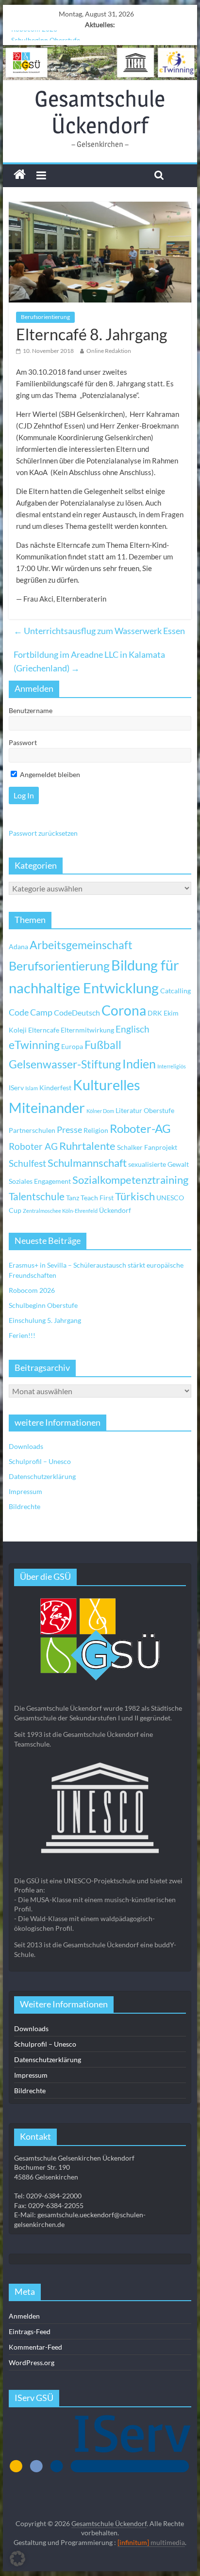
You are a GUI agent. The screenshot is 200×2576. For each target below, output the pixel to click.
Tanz (73, 1198)
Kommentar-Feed (35, 2347)
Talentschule (37, 1196)
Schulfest (27, 1163)
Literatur (129, 1110)
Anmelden (24, 2316)
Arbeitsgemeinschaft (81, 945)
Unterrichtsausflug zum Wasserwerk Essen (99, 631)
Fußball (103, 1045)
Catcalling (175, 991)
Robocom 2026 (32, 1290)
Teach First (97, 1198)
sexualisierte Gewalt (158, 1164)
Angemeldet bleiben (49, 774)
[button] (17, 2559)
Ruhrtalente (87, 1146)
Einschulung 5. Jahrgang (45, 1320)
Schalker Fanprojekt (147, 1147)
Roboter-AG (140, 1128)
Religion (96, 1130)
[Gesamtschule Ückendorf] (100, 63)
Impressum (25, 1491)
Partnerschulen (32, 1130)
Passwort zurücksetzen (43, 833)
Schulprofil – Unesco (40, 1461)
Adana (18, 946)
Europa (72, 1046)
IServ (16, 1088)
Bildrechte (25, 1506)
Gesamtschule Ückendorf (100, 112)
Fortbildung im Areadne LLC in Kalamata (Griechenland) (89, 661)
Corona (124, 1010)
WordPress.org (32, 2362)
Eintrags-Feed (30, 2331)
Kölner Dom (100, 1111)
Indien (139, 1064)
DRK (155, 1013)
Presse (69, 1129)
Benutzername (31, 710)
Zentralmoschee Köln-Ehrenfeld (60, 1211)
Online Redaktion (109, 351)
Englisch (133, 1029)
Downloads (26, 1446)
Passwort (23, 742)
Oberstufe (159, 1110)
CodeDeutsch (77, 1012)
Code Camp (31, 1012)
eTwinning (34, 1045)
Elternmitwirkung (87, 1030)
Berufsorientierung (45, 317)
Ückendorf (115, 1210)
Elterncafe (44, 1030)
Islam (32, 1088)
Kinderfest (55, 1088)
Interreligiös (172, 1066)
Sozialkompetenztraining (130, 1180)
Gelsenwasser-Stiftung (65, 1064)
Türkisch (135, 1196)
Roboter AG (33, 1146)
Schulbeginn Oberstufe (46, 36)
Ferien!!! (22, 1335)
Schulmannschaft (87, 1163)
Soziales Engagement (40, 1181)
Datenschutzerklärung (42, 1476)
